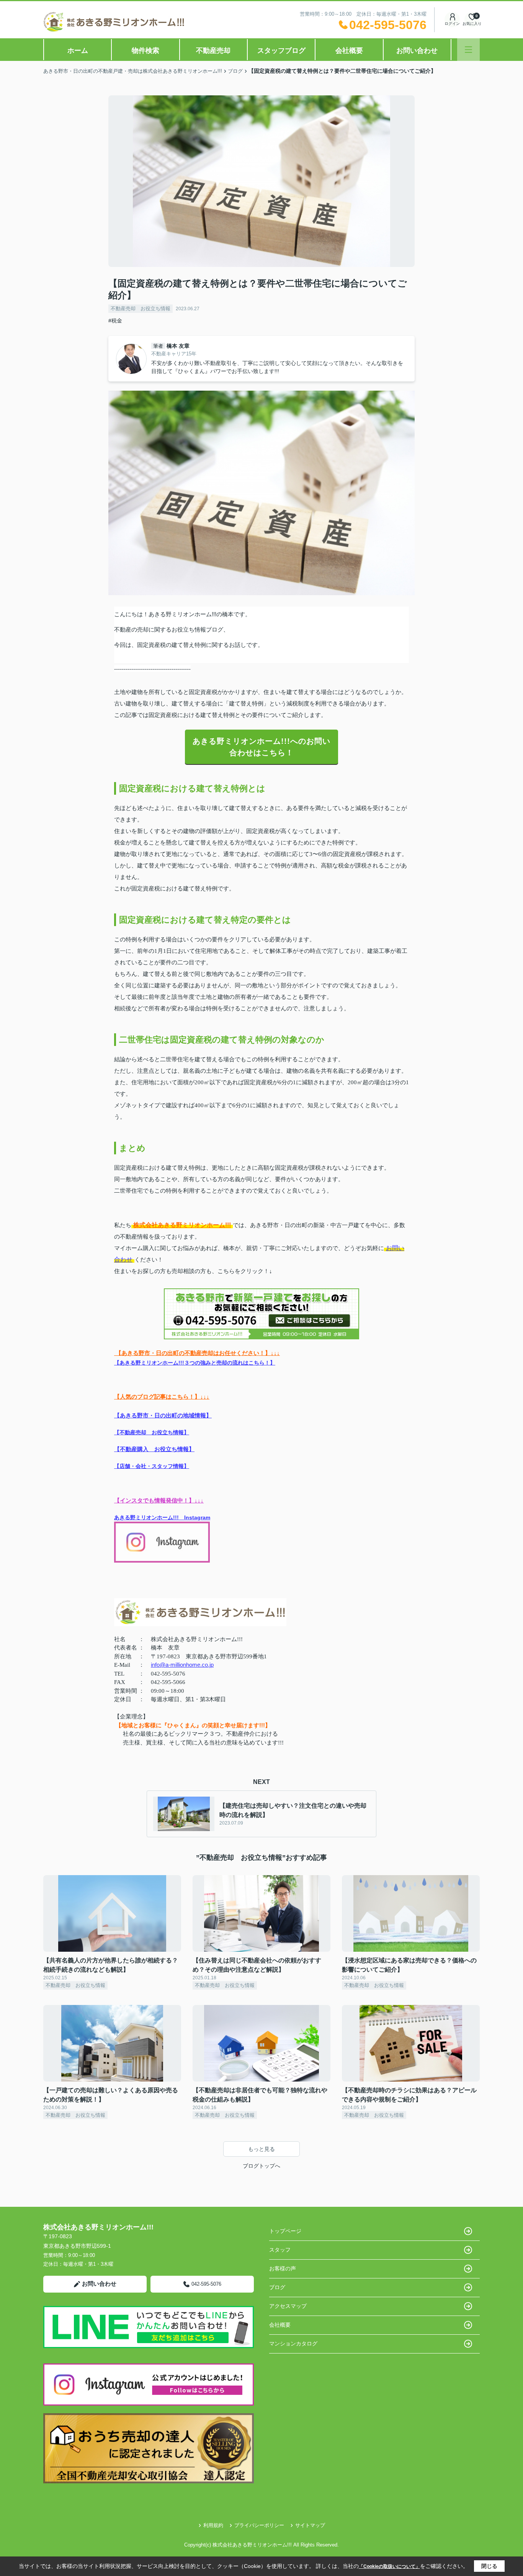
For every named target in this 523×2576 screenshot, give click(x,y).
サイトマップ (310, 2525)
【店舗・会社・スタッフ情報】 (152, 1466)
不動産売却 (213, 51)
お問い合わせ (417, 51)
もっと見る (261, 2149)
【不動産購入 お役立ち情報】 (154, 1449)
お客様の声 (283, 2268)
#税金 (115, 321)
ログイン (452, 24)
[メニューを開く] (468, 50)
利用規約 (213, 2525)
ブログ (277, 2287)
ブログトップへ (261, 2166)
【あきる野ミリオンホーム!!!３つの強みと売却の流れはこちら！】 (195, 1363)
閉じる (489, 2566)
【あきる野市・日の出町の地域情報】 (163, 1415)
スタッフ (280, 2250)
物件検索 (145, 51)
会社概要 (349, 51)
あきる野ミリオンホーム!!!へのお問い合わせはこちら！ (261, 747)
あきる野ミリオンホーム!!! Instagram (162, 1517)
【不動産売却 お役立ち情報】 (152, 1433)
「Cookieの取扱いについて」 (389, 2566)
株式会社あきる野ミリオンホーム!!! (182, 1225)
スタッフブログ (281, 51)
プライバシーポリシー (259, 2525)
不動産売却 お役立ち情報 (141, 308)
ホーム (78, 51)
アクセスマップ (288, 2306)
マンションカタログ (293, 2344)
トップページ (285, 2231)
